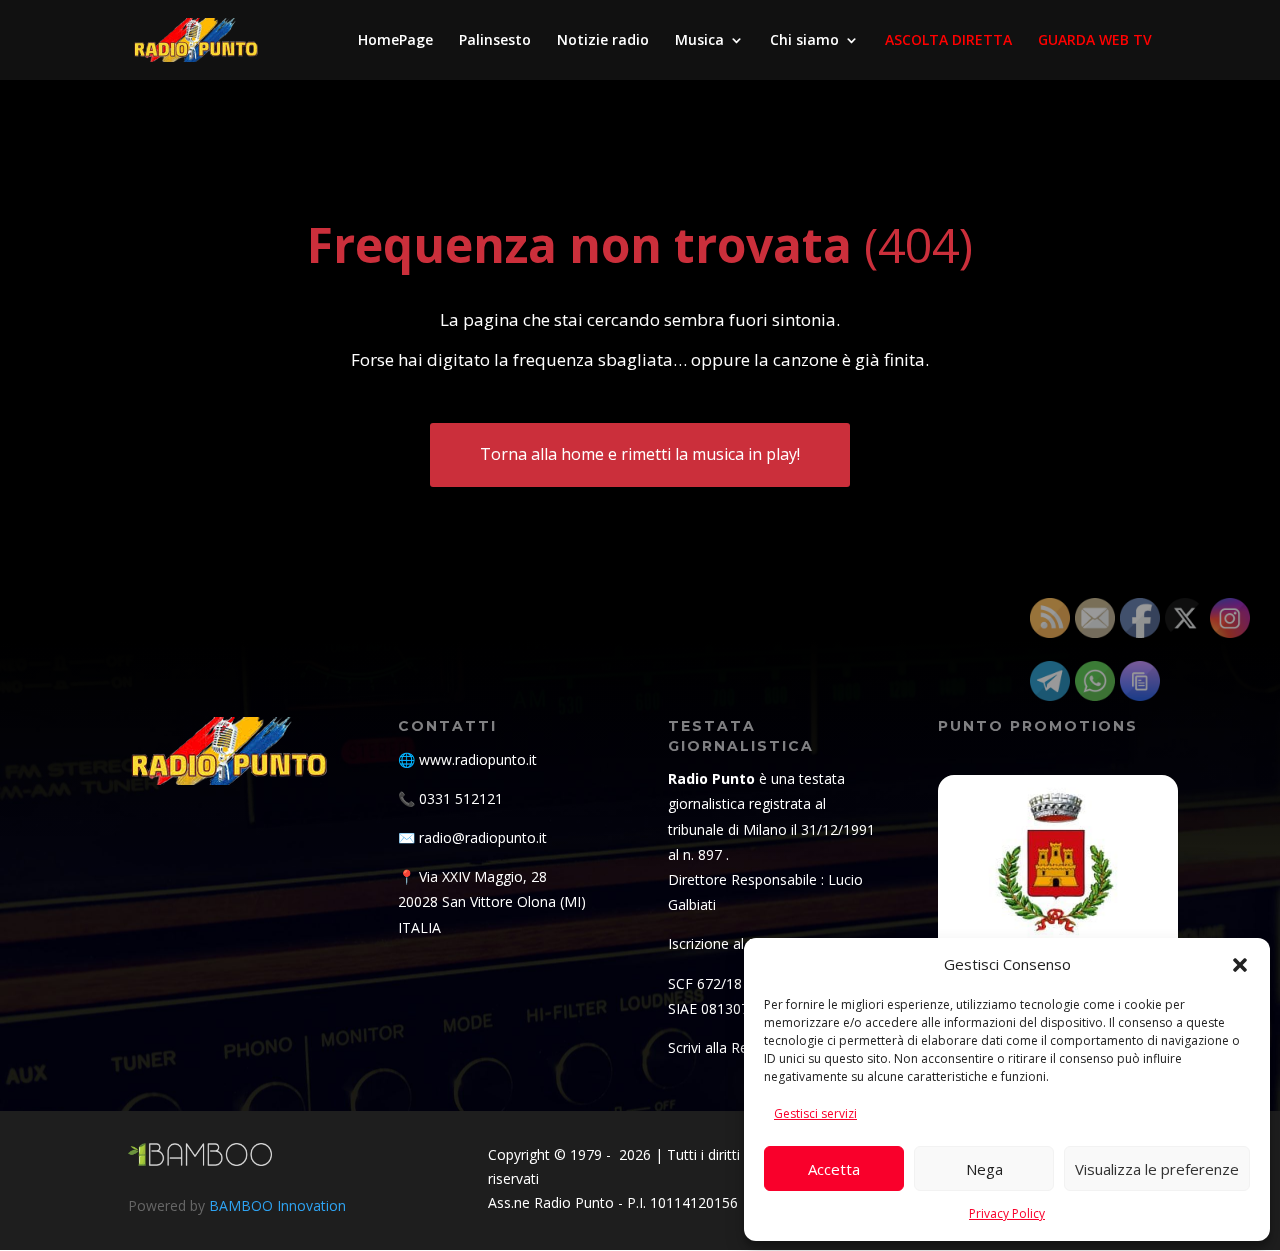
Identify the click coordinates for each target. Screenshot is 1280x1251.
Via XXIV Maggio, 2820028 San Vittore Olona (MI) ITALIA (492, 901)
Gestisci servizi (815, 1113)
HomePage (395, 41)
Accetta (834, 1169)
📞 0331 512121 (450, 798)
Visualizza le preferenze (1157, 1169)
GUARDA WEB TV (1095, 41)
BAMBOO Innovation (277, 1205)
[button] (1240, 965)
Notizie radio (603, 41)
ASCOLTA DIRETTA (948, 41)
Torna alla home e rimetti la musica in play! (640, 454)
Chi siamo (804, 41)
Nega (984, 1169)
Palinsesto (495, 41)
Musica (699, 41)
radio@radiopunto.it (483, 837)
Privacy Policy (1007, 1213)
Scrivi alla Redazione (733, 1047)
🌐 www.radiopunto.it (467, 759)
